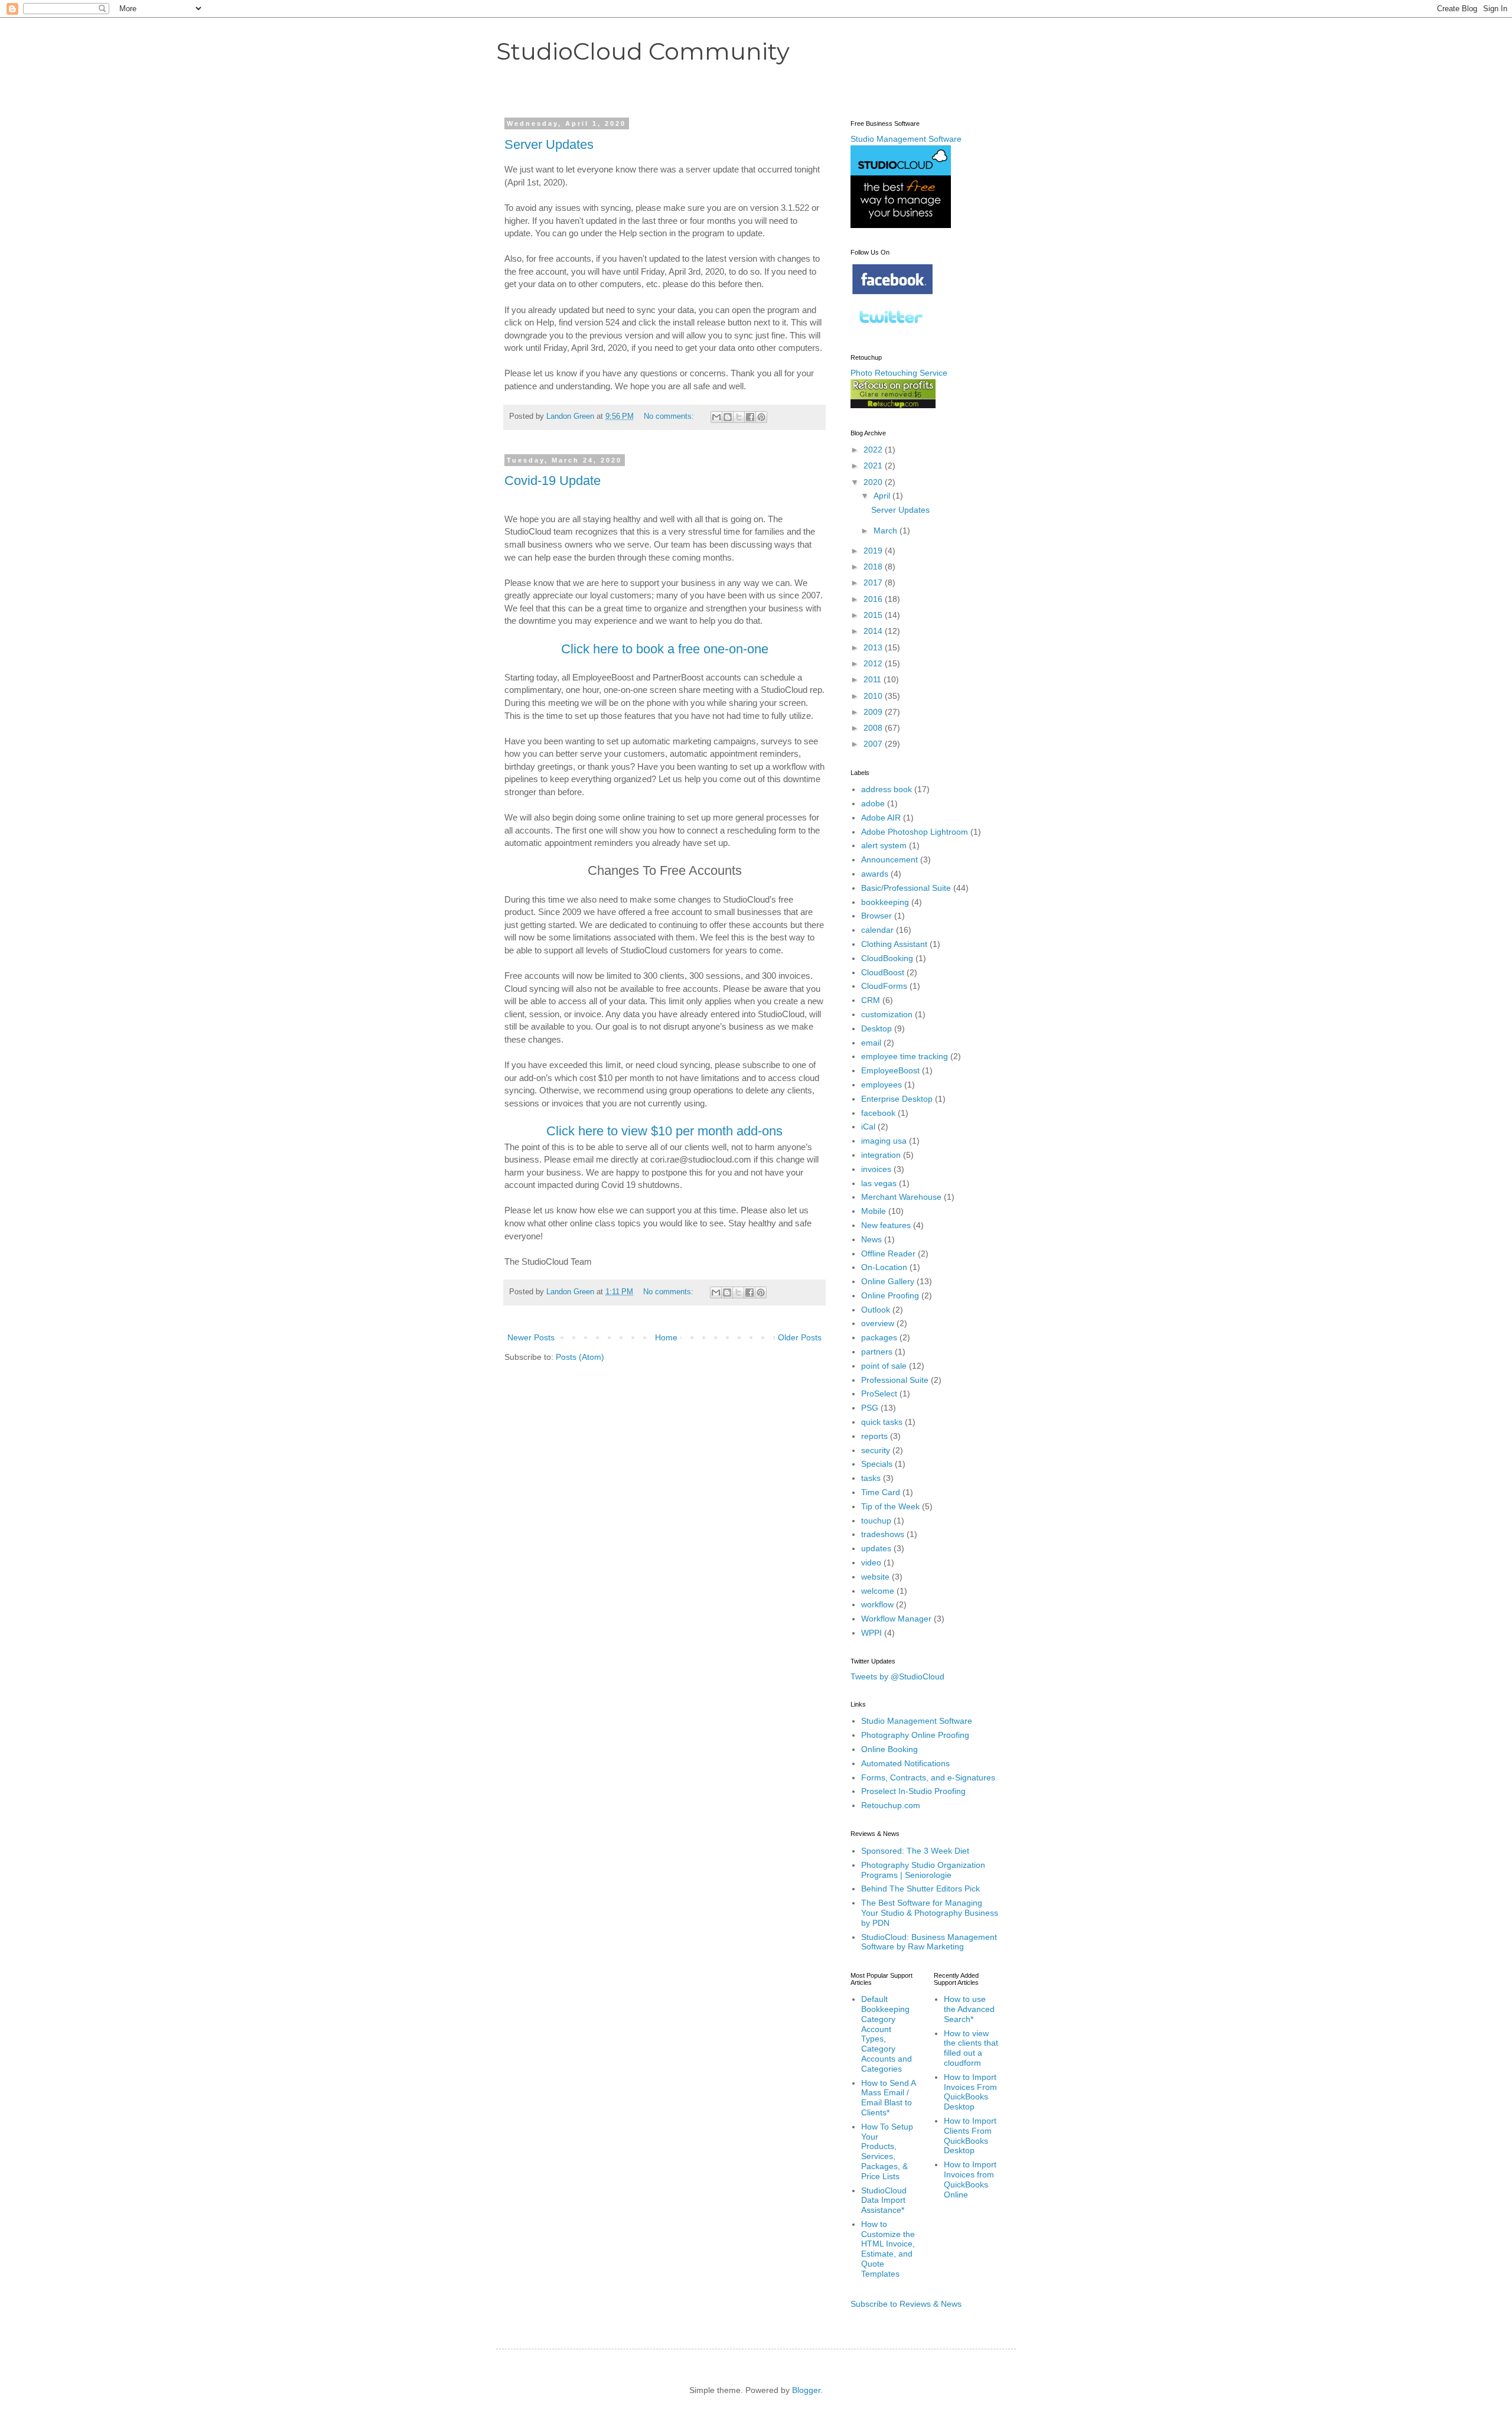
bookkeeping (885, 902)
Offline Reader (888, 1254)
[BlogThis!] (728, 417)
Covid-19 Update (553, 481)
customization (887, 1014)
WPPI (871, 1633)
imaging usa (884, 1141)
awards (875, 874)
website (875, 1577)
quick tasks (882, 1422)
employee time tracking (905, 1056)
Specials (877, 1464)
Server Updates (549, 144)
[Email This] (716, 417)
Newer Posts (531, 1337)
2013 (874, 647)
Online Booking (889, 1749)
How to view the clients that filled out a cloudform (971, 2048)
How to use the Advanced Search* (969, 2009)
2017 (874, 582)
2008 (874, 728)
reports (874, 1436)
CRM (871, 1000)
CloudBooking (887, 958)
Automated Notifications (905, 1763)
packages (879, 1337)
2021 (874, 465)
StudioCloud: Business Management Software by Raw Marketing (929, 1942)
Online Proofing (890, 1295)
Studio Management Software (917, 1721)
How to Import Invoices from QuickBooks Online (970, 2179)
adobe (873, 803)
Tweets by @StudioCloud (897, 1676)
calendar (877, 930)
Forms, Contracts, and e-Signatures (928, 1777)
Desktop (876, 1028)
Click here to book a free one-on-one (665, 649)
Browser (876, 916)
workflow (877, 1604)
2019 (874, 551)
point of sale (884, 1366)
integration (881, 1155)
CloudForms (884, 986)
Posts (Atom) (580, 1357)
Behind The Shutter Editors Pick (920, 1889)
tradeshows (883, 1534)
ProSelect (879, 1394)
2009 (874, 712)
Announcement (889, 859)
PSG (870, 1408)
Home (666, 1337)
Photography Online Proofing (915, 1735)
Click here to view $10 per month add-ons (664, 1131)
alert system (884, 845)
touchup (876, 1521)
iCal (868, 1127)
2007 (874, 744)
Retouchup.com (891, 1805)
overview (878, 1323)
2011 (874, 679)
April (883, 496)
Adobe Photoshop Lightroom (915, 832)
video (871, 1562)
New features (886, 1225)
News (871, 1239)
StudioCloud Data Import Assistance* (884, 2200)
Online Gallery (888, 1281)
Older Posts (800, 1337)
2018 (874, 567)
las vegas (879, 1183)
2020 (874, 482)
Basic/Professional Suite (906, 888)
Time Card (881, 1492)
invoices (876, 1169)
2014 (874, 631)
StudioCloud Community (643, 51)
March (887, 530)
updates (876, 1548)
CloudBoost (883, 972)
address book (887, 789)
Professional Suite (895, 1380)
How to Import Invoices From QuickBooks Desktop (970, 2092)
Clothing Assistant (894, 944)
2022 (874, 450)
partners (877, 1352)
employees (882, 1085)
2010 (874, 696)
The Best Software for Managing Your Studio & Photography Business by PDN (930, 1913)
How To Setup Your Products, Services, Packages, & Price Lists (887, 2151)
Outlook (876, 1310)
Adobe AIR (881, 818)
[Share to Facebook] (750, 417)
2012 (874, 663)
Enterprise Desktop (897, 1099)
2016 (874, 599)
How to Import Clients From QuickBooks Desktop (970, 2135)
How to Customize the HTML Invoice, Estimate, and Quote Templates (888, 2249)
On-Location (884, 1267)
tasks (871, 1478)
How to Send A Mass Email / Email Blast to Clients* (888, 2098)
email (871, 1043)
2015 (874, 615)
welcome (878, 1591)
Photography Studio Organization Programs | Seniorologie (923, 1870)
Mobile (874, 1211)
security (876, 1450)
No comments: (670, 416)
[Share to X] (739, 417)
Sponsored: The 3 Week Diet (915, 1851)
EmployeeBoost (890, 1070)
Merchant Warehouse (901, 1197)
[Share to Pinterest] (761, 417)
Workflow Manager (896, 1619)
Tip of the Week (890, 1506)
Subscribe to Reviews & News (906, 2304)
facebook (878, 1113)
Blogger (806, 2390)
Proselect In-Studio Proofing (913, 1791)
